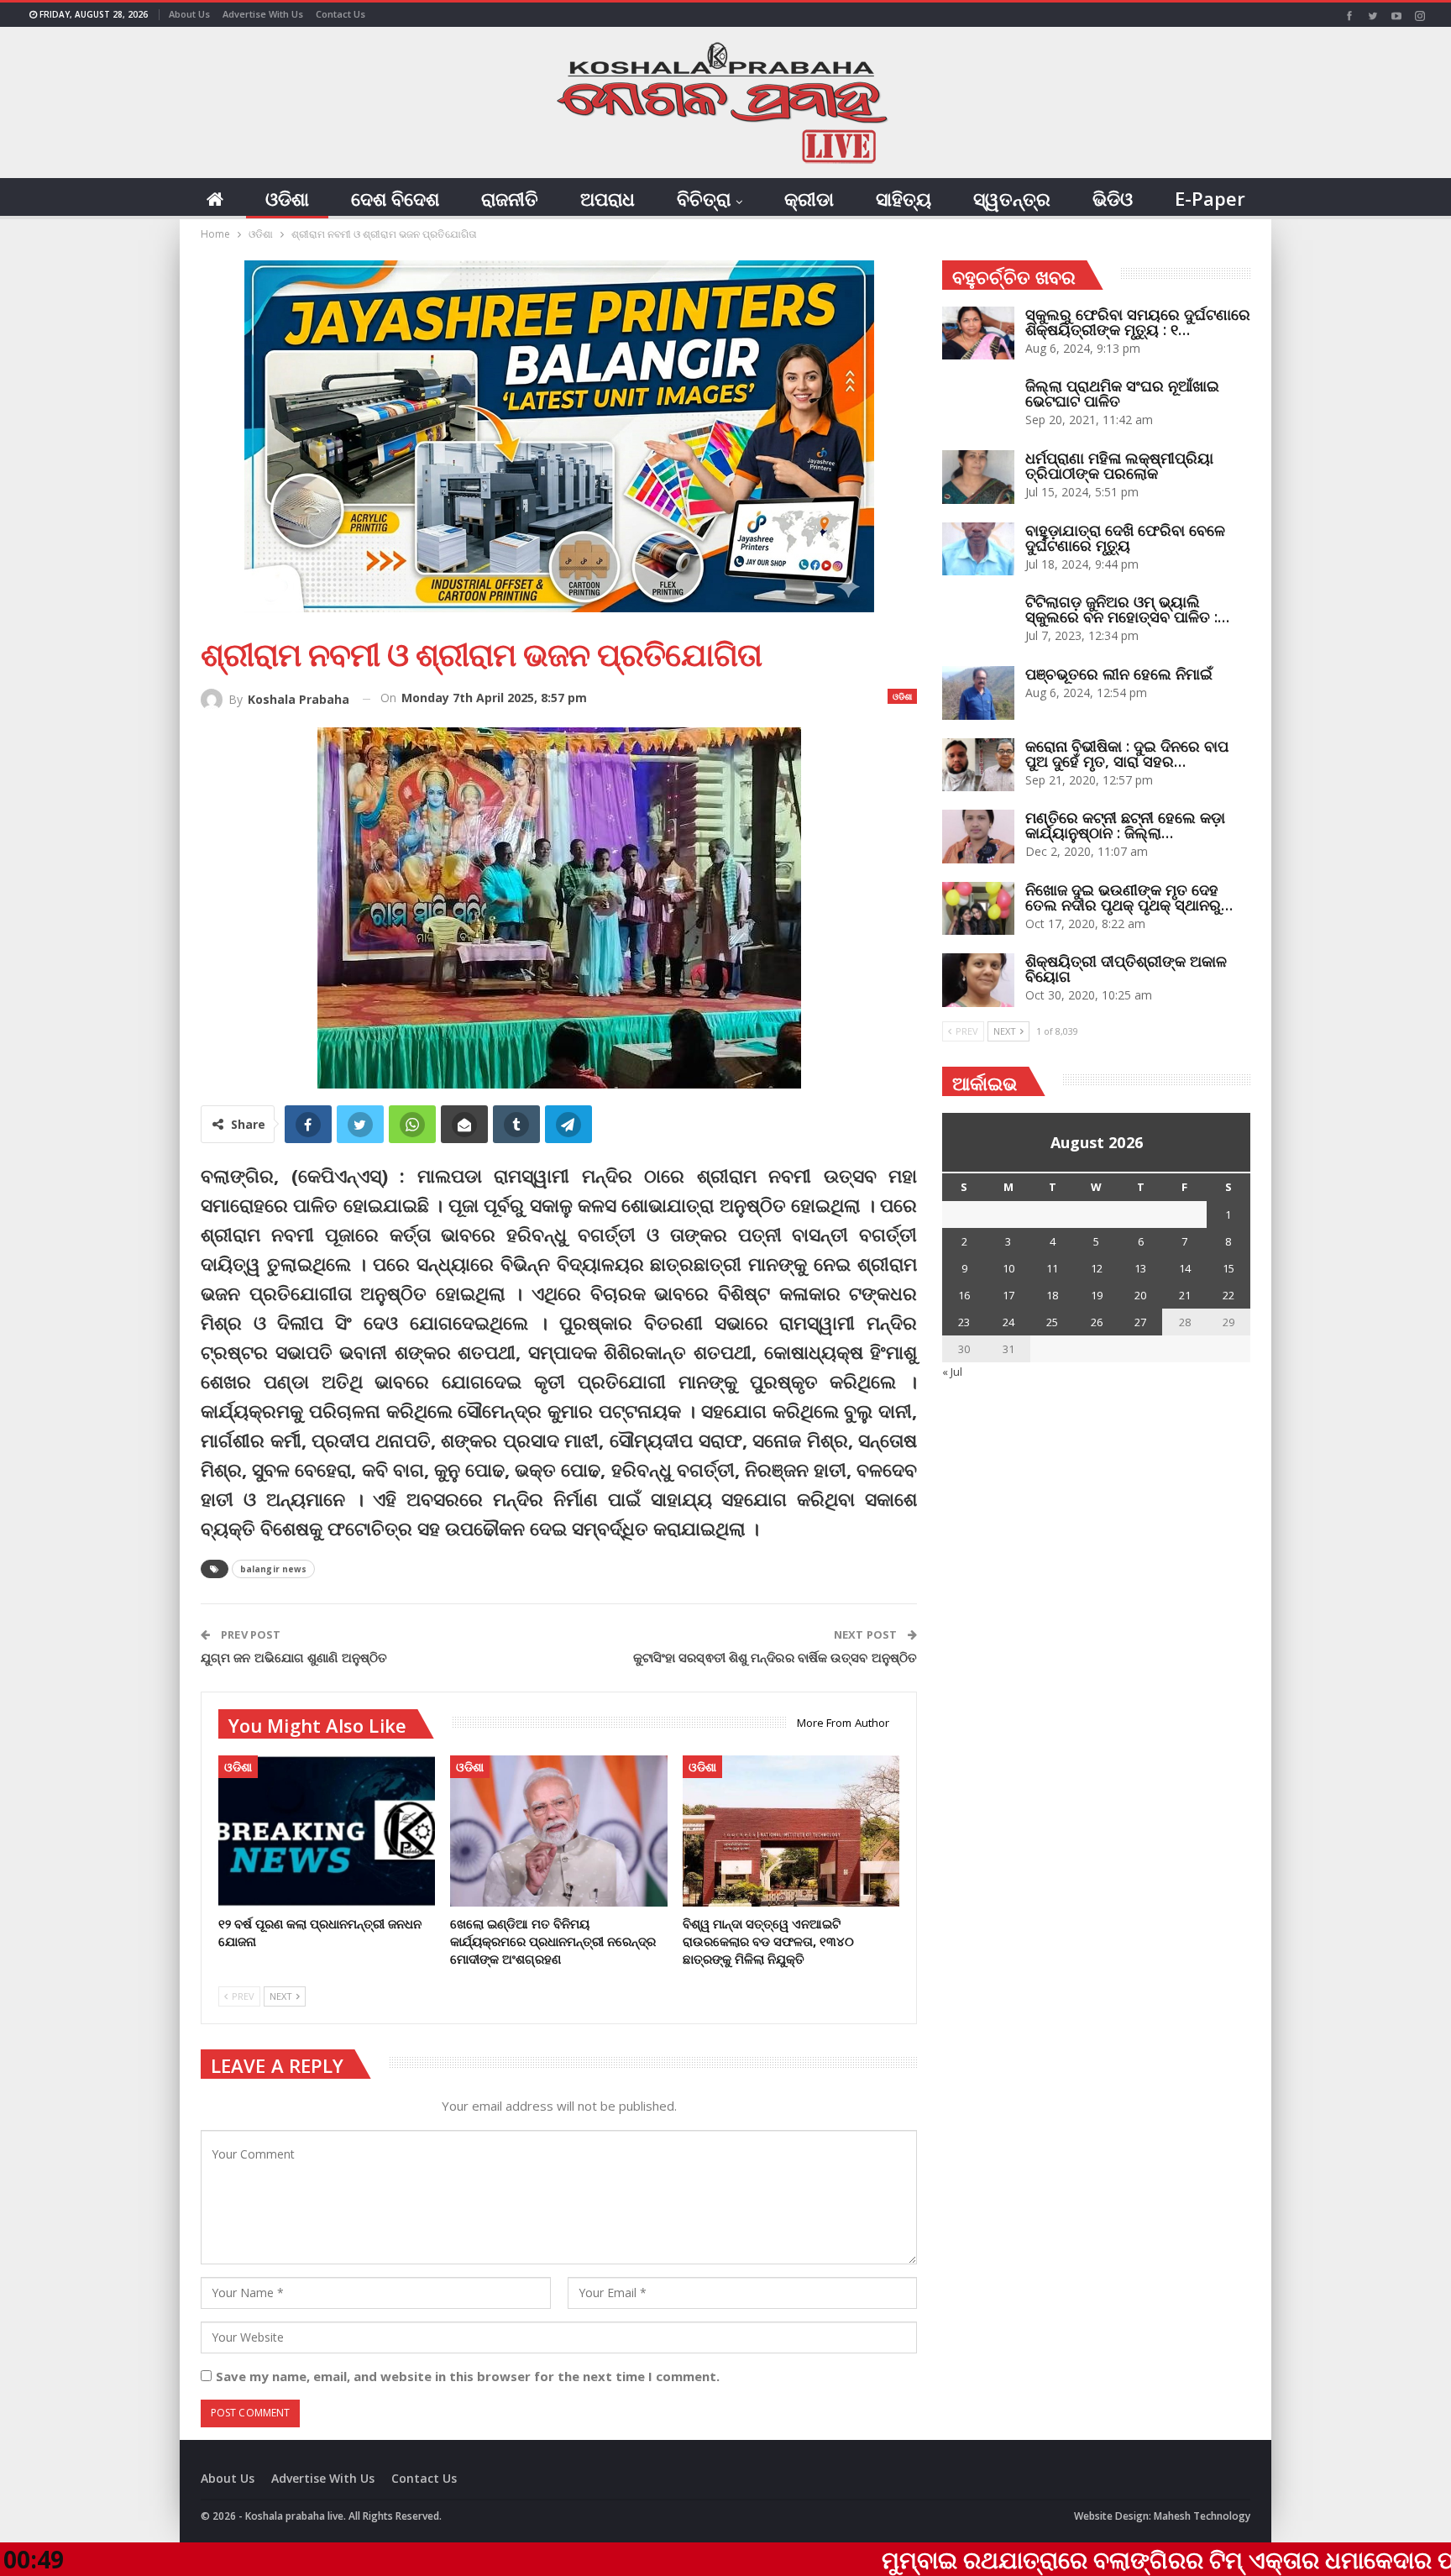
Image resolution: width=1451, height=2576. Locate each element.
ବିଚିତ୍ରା (704, 198)
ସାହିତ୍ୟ (904, 198)
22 (1228, 1295)
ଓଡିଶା (287, 198)
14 (1185, 1268)
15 (1228, 1268)
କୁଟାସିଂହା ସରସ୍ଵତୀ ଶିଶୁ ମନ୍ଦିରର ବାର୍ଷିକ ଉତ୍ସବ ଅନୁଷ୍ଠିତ (775, 1657)
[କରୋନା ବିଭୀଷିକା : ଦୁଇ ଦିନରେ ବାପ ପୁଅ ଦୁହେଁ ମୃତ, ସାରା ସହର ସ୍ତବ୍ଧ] (978, 765)
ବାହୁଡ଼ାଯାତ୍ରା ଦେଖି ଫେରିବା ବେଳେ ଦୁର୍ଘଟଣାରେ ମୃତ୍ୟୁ (1125, 538)
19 (1097, 1295)
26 (1097, 1322)
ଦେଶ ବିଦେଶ (395, 198)
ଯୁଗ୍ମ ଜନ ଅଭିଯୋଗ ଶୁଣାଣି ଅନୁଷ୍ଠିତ (294, 1657)
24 (1008, 1322)
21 (1185, 1295)
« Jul (952, 1372)
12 (1097, 1268)
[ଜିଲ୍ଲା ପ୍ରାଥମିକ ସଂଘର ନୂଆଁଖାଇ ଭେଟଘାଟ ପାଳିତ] (978, 405)
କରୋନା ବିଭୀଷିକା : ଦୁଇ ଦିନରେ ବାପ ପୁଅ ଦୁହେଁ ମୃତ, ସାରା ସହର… (1127, 753)
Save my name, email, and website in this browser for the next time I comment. (468, 2376)
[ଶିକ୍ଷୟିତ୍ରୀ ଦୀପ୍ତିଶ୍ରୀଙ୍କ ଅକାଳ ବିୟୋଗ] (978, 980)
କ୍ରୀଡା (809, 198)
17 (1008, 1295)
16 (964, 1295)
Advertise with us (263, 14)
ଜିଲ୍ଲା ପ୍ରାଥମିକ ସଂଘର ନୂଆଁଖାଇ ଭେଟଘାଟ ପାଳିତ (1122, 393)
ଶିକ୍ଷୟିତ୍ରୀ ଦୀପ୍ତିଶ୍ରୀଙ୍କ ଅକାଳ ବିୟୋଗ (1126, 968)
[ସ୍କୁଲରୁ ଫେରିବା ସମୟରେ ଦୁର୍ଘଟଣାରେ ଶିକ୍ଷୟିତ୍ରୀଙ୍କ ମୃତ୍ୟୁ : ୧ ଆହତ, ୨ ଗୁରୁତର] (978, 333)
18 (1052, 1295)
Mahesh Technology (1202, 2516)
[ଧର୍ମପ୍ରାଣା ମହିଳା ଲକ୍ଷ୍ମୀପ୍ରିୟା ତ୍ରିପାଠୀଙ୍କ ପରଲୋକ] (978, 477)
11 (1052, 1268)
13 (1140, 1268)
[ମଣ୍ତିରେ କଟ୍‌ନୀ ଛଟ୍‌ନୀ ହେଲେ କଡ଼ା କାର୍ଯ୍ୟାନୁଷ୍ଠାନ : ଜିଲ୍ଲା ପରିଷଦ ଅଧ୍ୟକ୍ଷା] (978, 837)
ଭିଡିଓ (1113, 198)
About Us (189, 14)
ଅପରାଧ (608, 198)
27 (1140, 1322)
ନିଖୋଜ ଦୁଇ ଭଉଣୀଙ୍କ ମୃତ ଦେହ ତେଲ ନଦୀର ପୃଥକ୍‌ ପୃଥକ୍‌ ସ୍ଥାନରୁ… (1129, 897)
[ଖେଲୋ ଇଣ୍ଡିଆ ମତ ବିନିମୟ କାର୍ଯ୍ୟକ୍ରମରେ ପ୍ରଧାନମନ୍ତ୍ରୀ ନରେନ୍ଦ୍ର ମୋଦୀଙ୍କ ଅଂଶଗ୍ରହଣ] (558, 1831)
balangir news (273, 1569)
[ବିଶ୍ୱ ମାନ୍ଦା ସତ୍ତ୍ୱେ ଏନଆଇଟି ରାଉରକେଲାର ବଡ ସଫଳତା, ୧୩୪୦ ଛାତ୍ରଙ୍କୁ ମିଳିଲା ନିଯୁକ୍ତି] (791, 1831)
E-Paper (1210, 198)
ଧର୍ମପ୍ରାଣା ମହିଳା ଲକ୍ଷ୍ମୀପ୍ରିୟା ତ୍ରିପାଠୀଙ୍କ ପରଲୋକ (1119, 465)
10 (1008, 1268)
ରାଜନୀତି (510, 198)
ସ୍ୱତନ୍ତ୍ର (1012, 198)
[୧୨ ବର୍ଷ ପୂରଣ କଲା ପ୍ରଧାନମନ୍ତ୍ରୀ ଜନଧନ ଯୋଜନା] (327, 1831)
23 (964, 1322)
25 (1052, 1322)
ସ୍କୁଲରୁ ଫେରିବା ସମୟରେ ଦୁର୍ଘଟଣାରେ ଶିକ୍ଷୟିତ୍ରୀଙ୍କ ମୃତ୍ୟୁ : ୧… (1138, 322)
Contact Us (340, 14)
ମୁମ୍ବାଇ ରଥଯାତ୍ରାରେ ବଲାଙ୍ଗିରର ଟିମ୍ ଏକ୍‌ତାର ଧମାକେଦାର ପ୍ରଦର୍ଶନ (1051, 2559)
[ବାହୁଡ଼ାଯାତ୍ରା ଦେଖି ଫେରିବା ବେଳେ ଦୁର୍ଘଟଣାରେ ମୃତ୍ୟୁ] (978, 549)
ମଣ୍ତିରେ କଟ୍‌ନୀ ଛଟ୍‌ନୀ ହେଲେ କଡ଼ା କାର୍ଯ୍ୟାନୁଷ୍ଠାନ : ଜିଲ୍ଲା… (1125, 825)
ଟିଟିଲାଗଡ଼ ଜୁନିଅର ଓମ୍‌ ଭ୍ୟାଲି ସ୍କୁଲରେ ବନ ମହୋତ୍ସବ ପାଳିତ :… (1127, 609)
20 (1140, 1295)
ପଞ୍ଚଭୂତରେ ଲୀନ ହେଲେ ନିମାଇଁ (1119, 674)
